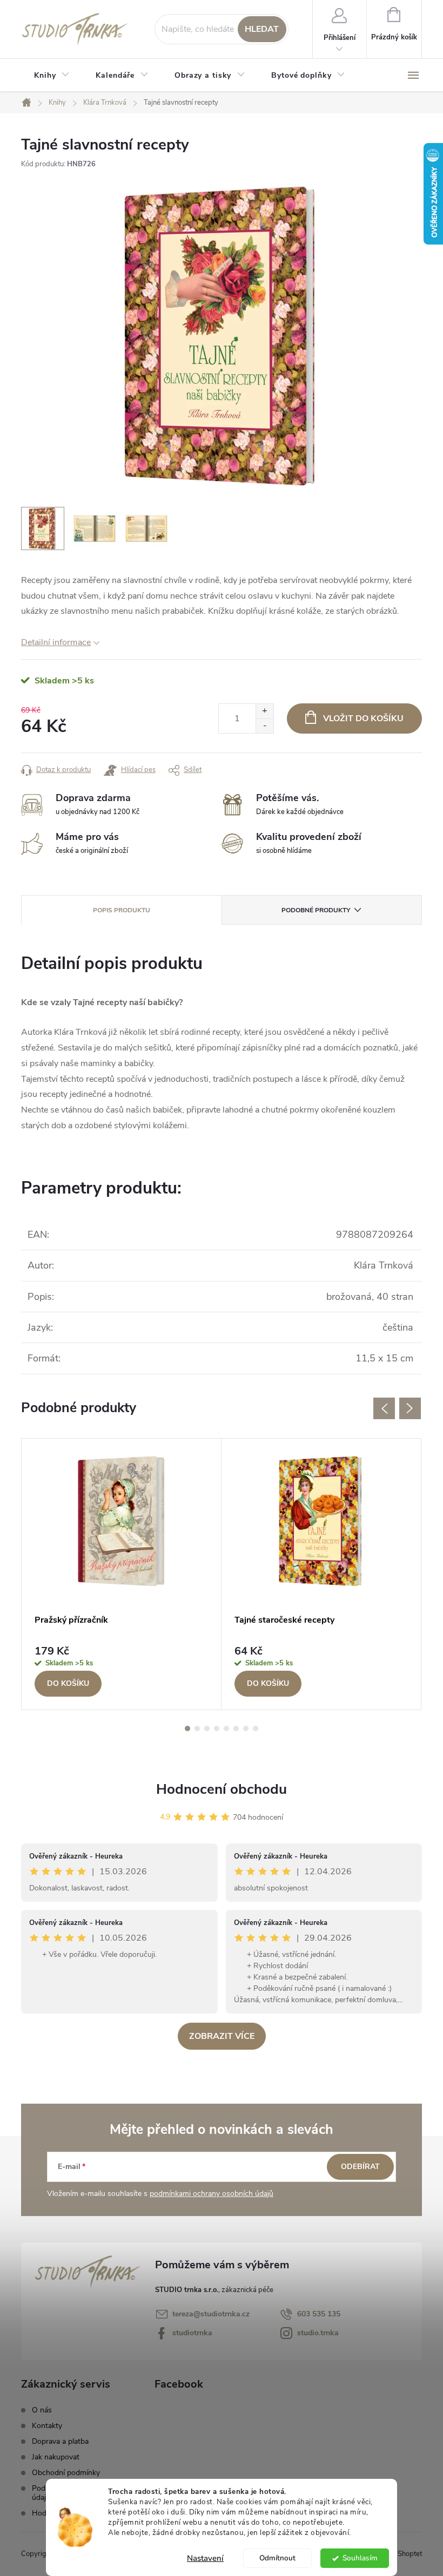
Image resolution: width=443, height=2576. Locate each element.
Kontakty (47, 2426)
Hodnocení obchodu (222, 1789)
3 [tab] (207, 1728)
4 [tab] (217, 1728)
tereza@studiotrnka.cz (211, 2314)
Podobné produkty (316, 910)
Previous (384, 1408)
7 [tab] (246, 1728)
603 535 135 (319, 2314)
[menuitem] (52, 76)
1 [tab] (187, 1728)
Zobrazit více (222, 2036)
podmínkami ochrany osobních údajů (212, 2194)
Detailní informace (56, 642)
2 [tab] (197, 1728)
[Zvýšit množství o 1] (264, 711)
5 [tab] (226, 1728)
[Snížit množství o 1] (264, 726)
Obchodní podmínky (66, 2473)
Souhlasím (360, 2558)
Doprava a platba (60, 2441)
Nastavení (205, 2558)
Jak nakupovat (56, 2457)
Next (410, 1408)
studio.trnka (318, 2333)
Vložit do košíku (363, 718)
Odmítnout (277, 2558)
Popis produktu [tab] (122, 910)
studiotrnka (192, 2333)
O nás (42, 2410)
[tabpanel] (122, 1574)
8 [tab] (256, 1728)
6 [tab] (236, 1728)
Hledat (262, 29)
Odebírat (360, 2167)
